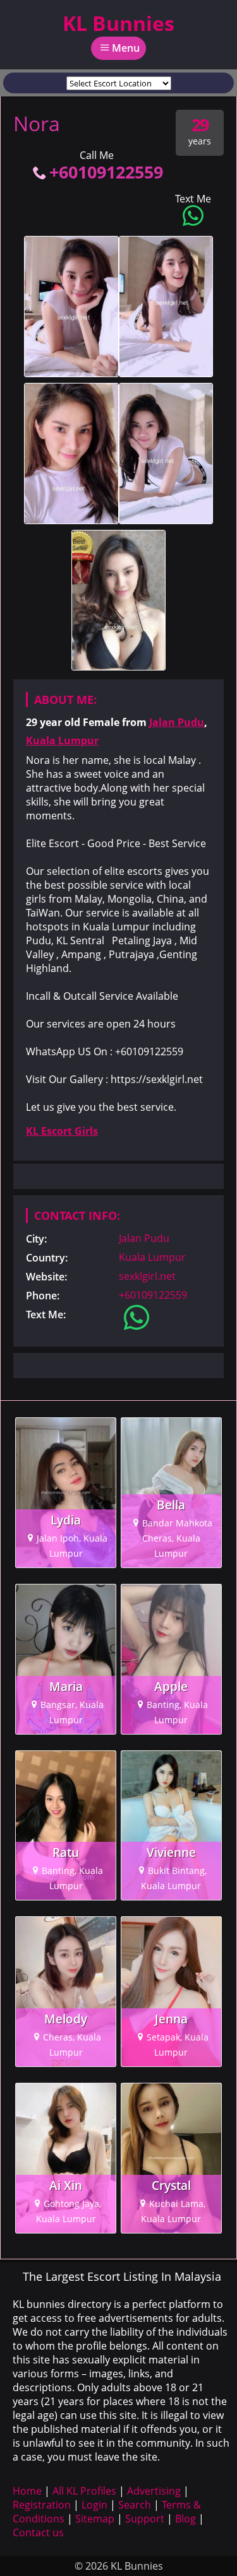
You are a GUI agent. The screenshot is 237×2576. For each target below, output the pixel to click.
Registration (42, 2505)
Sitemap (95, 2519)
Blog (185, 2519)
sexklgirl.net (147, 1276)
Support (145, 2519)
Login (94, 2505)
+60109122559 (106, 172)
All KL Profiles (84, 2491)
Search (135, 2505)
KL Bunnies (118, 23)
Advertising (154, 2491)
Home (27, 2491)
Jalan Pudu (177, 722)
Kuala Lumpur (62, 741)
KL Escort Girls (62, 1131)
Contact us (38, 2532)
